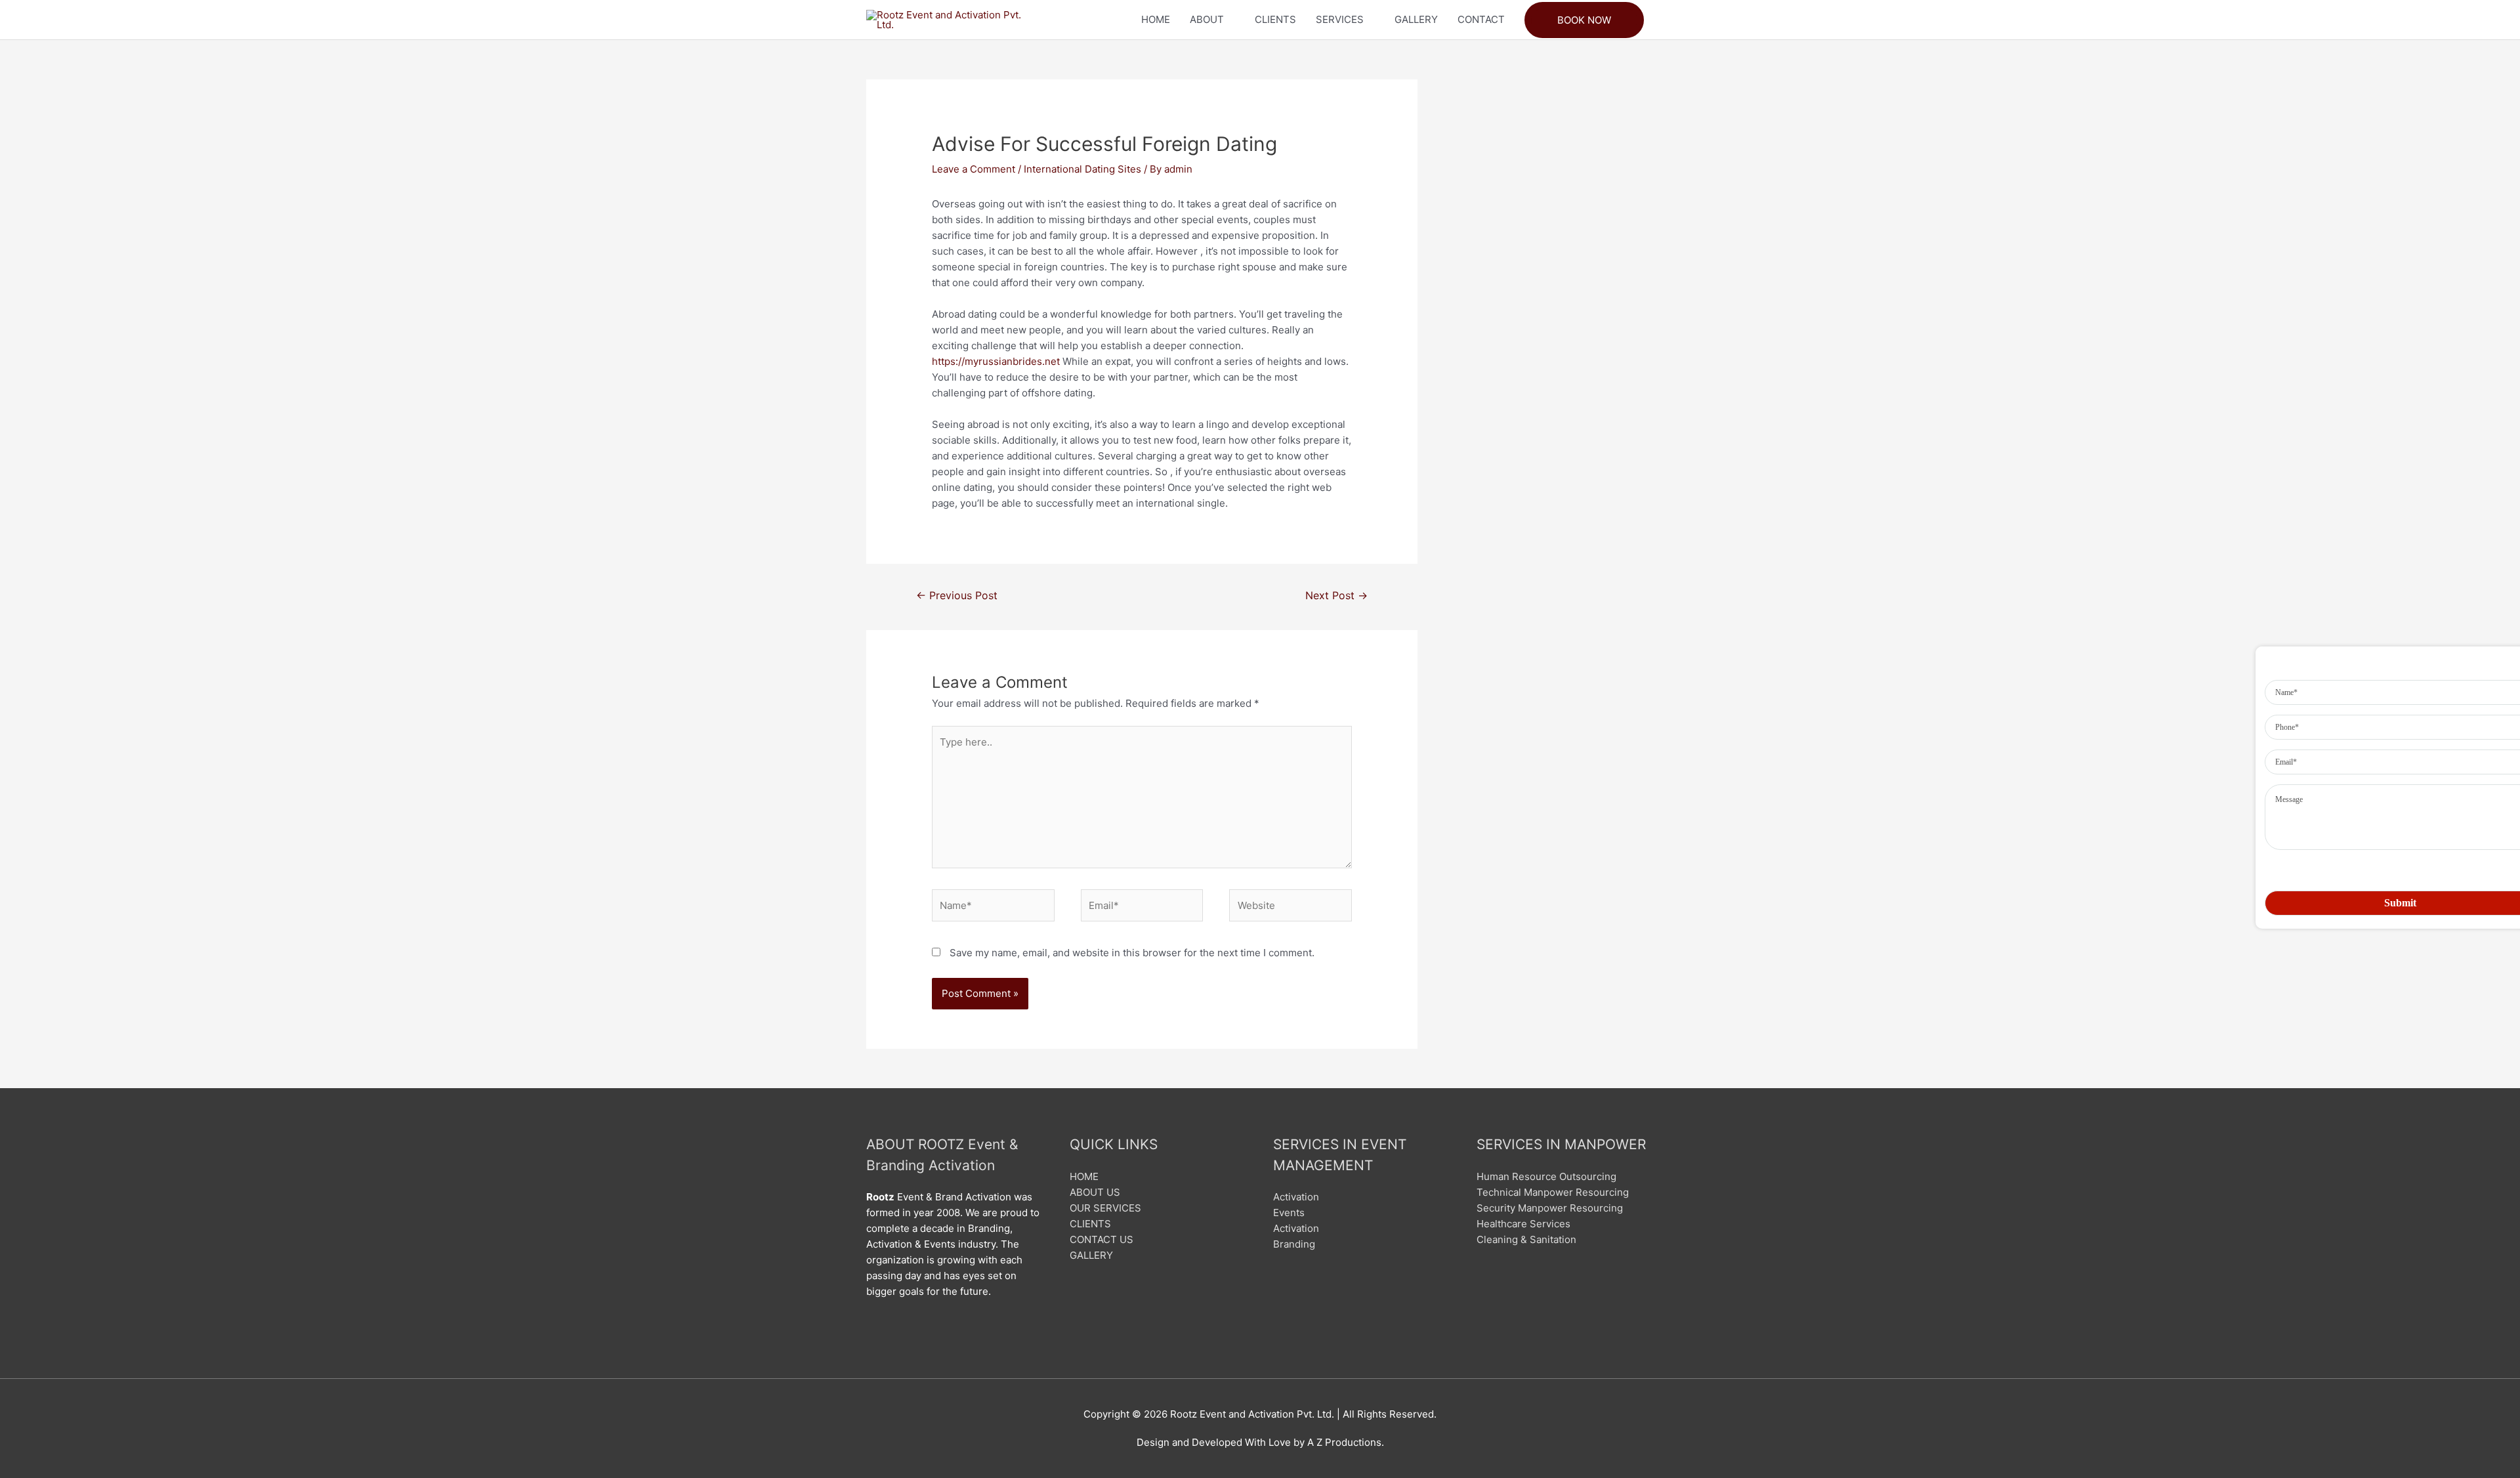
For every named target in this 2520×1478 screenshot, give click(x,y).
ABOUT (1207, 19)
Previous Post (957, 596)
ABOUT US (1095, 1192)
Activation (1296, 1197)
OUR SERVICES (1105, 1208)
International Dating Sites (1082, 169)
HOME (1156, 19)
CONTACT (1481, 19)
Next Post (1336, 596)
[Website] (1291, 908)
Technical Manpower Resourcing (1553, 1192)
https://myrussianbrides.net (996, 361)
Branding (1294, 1244)
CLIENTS (1275, 19)
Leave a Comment (974, 169)
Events (1289, 1213)
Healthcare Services (1523, 1224)
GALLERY (1416, 19)
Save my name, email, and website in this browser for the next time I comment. (1132, 953)
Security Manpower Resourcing (1550, 1208)
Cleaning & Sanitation (1526, 1239)
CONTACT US (1102, 1239)
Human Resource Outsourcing (1546, 1176)
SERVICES (1340, 19)
